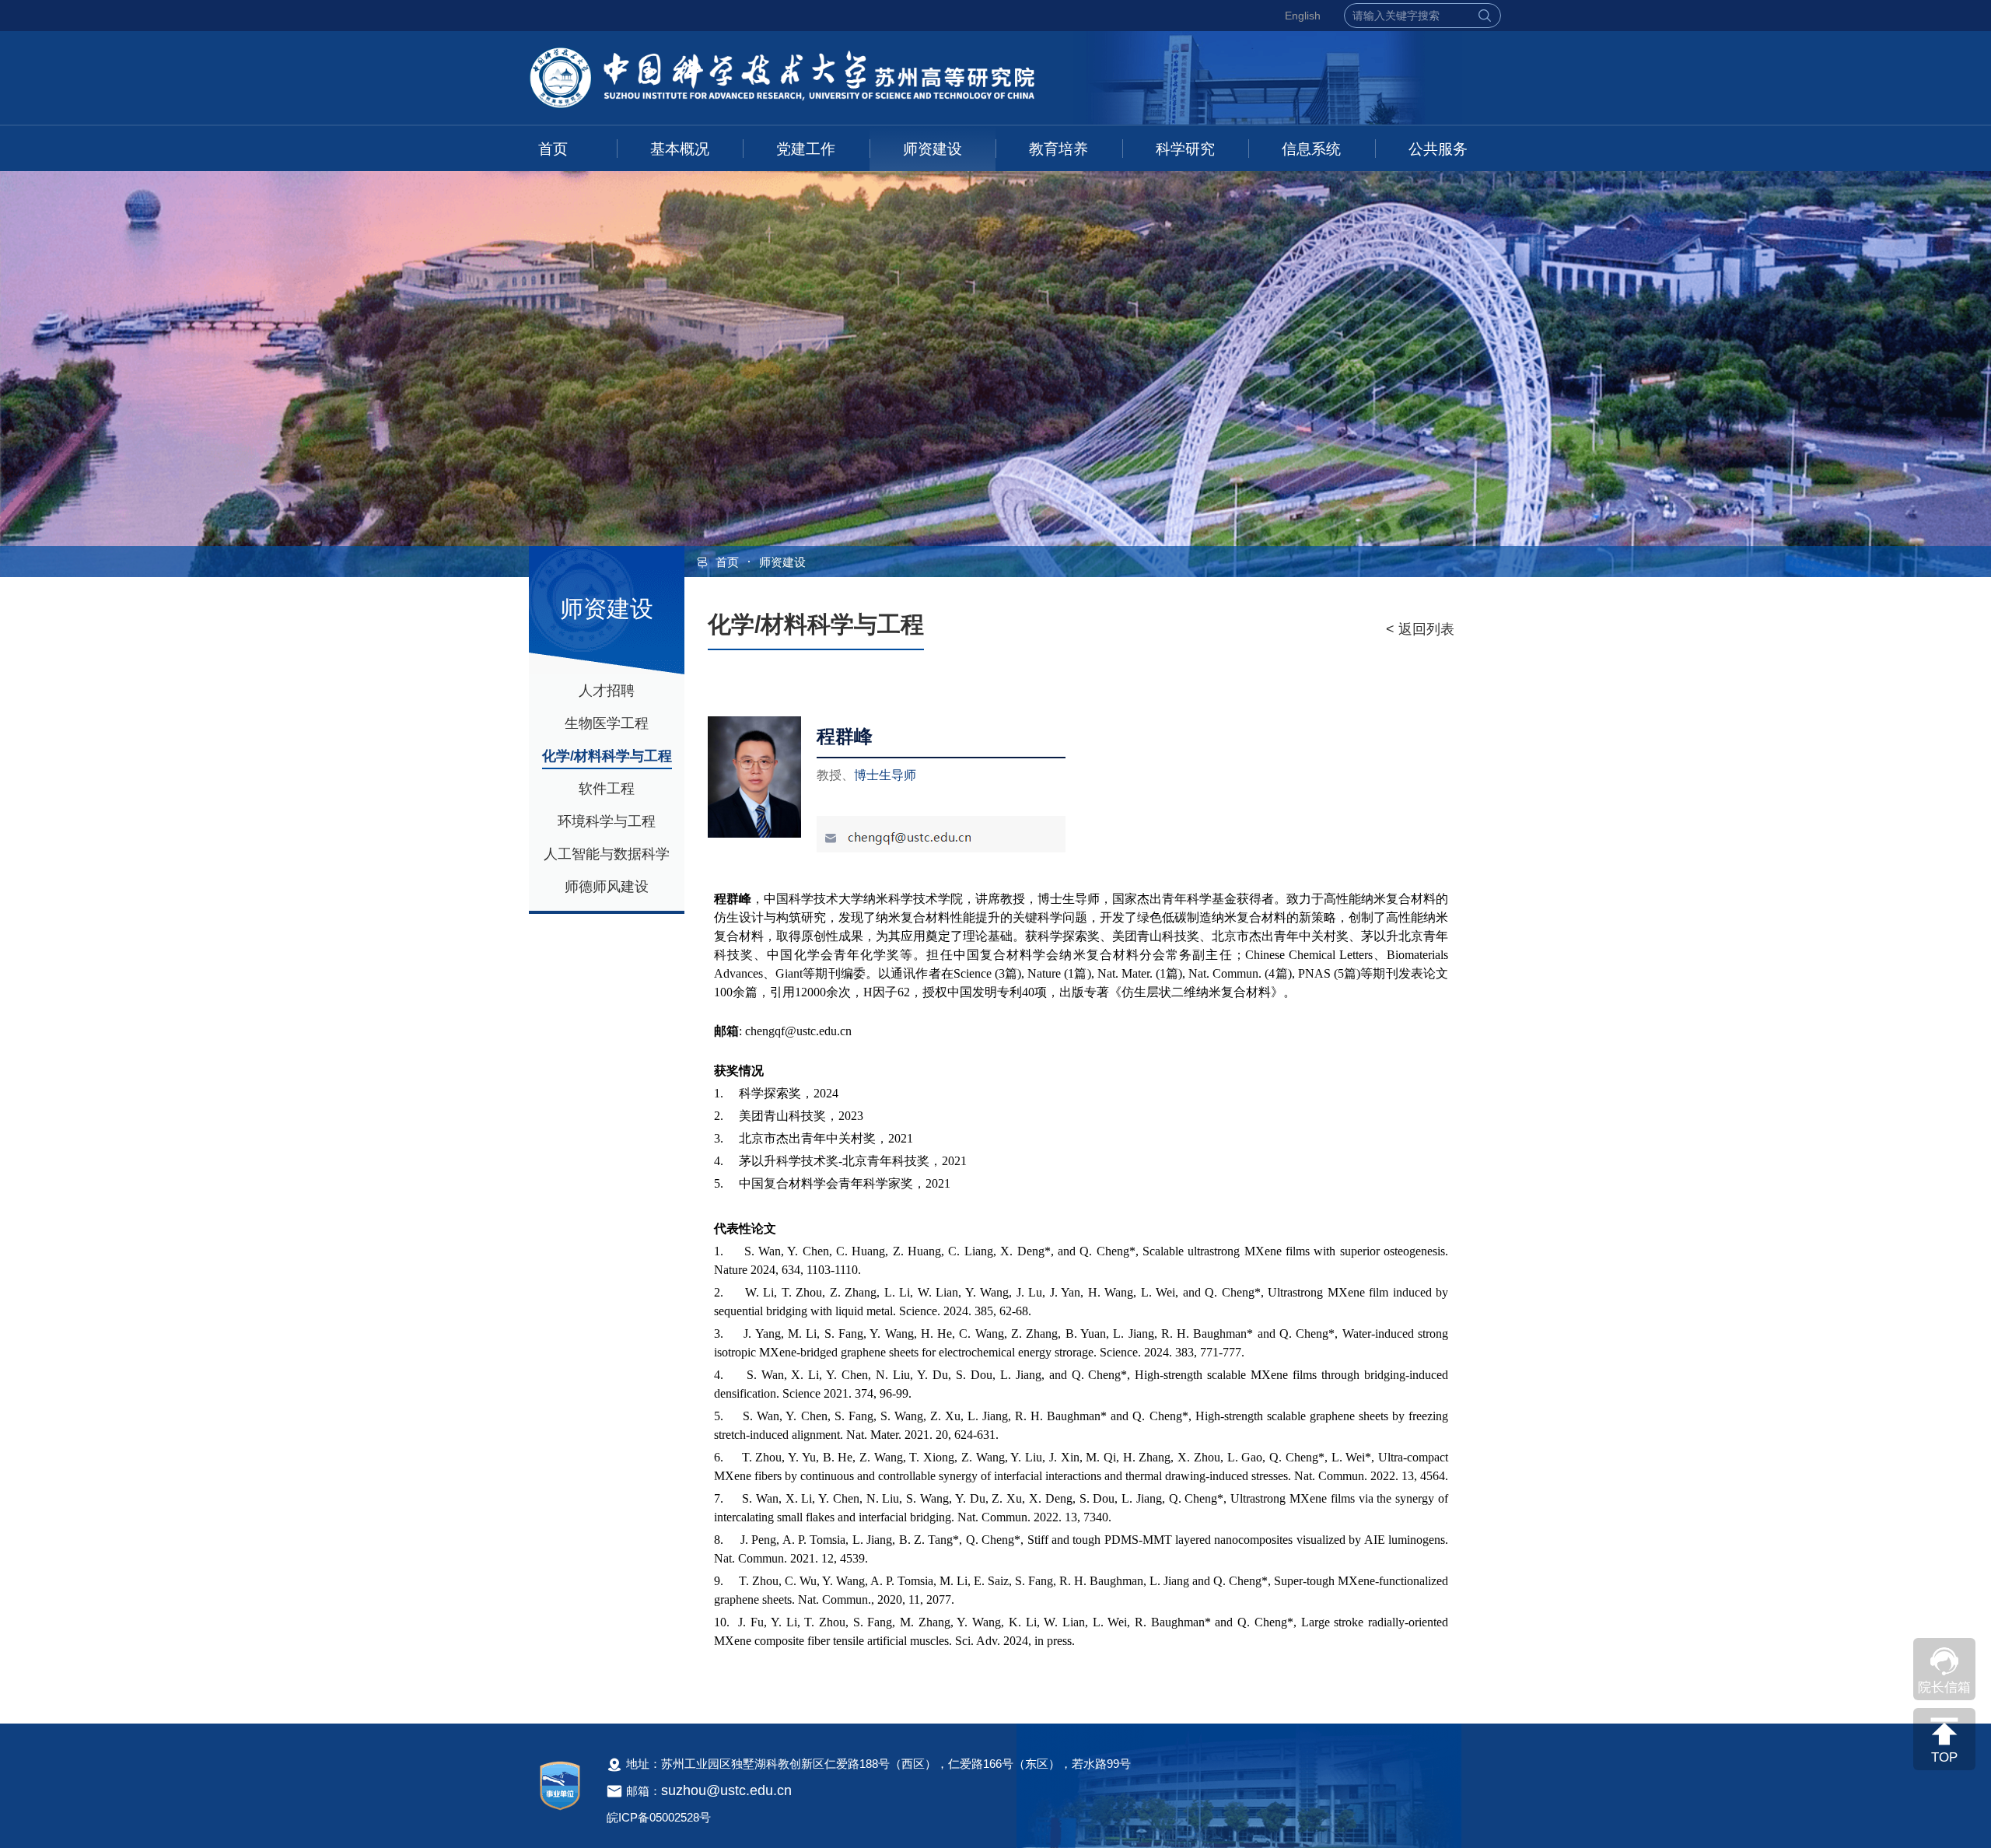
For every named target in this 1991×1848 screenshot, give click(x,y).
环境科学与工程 (607, 821)
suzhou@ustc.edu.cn (726, 1790)
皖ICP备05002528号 (659, 1817)
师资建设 (933, 149)
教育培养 (1058, 149)
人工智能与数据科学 (607, 854)
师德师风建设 (607, 887)
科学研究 (1185, 149)
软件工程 (607, 789)
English (1303, 16)
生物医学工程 (607, 723)
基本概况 (680, 149)
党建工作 (806, 149)
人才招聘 (607, 691)
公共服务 (1438, 149)
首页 (553, 149)
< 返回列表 (1420, 629)
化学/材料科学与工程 (607, 756)
